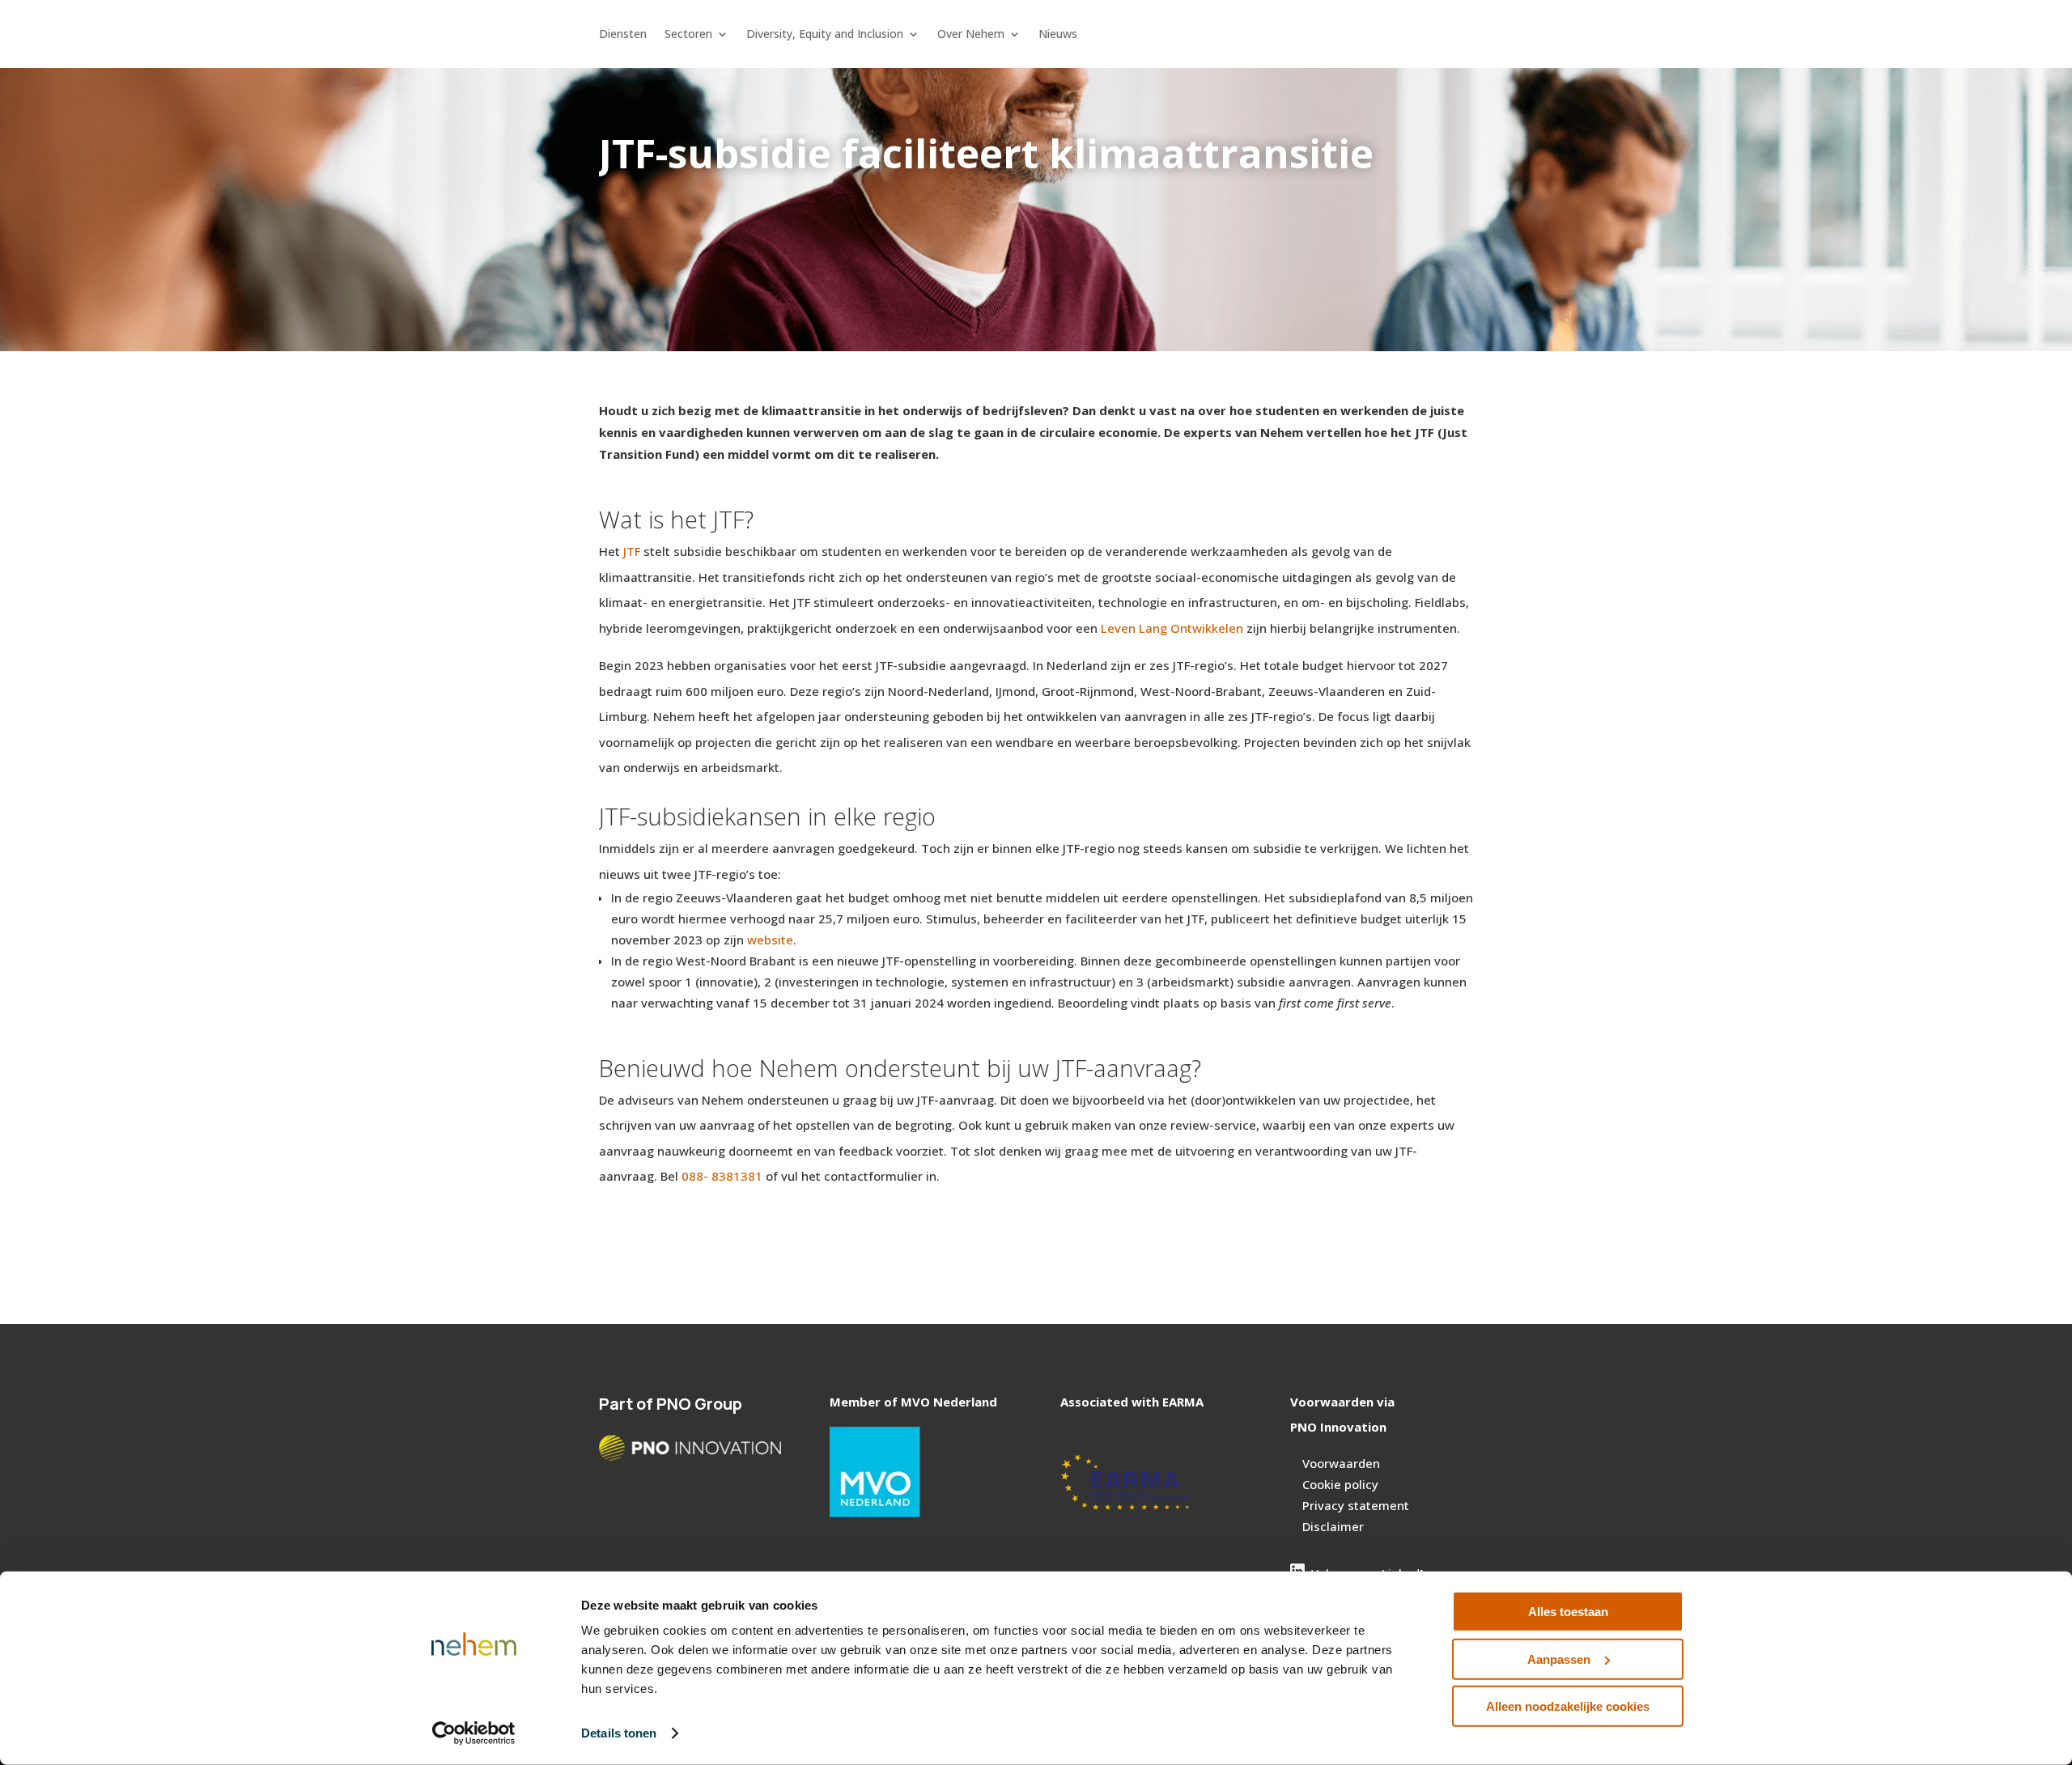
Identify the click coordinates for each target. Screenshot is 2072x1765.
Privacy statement (1356, 1505)
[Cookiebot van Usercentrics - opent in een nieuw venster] (474, 1733)
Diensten (623, 35)
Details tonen (619, 1733)
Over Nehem (971, 35)
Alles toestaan (1568, 1612)
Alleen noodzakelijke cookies (1568, 1706)
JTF (632, 551)
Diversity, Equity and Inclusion (825, 35)
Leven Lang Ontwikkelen (1172, 628)
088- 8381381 (722, 1176)
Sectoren (688, 35)
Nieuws (1058, 35)
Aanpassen (1559, 1659)
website (770, 940)
